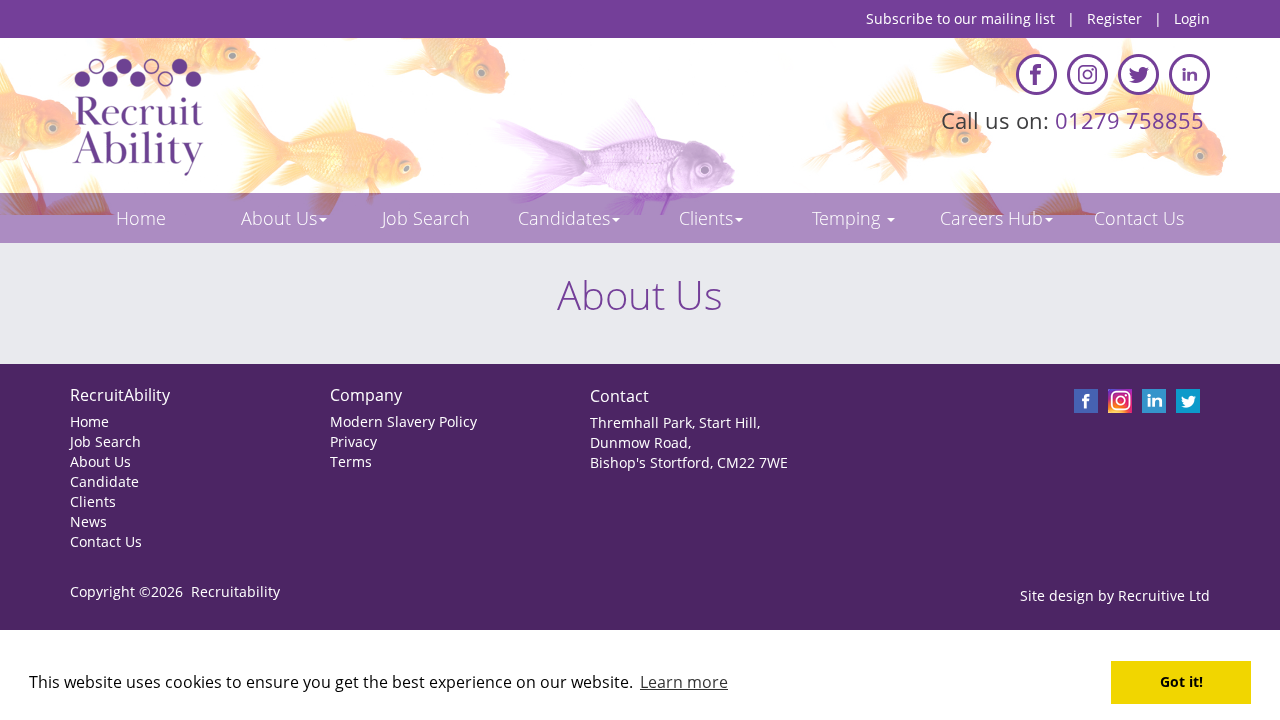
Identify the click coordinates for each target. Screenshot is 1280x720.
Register (1114, 18)
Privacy (353, 441)
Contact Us (106, 541)
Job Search (105, 441)
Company (366, 395)
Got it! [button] (1181, 681)
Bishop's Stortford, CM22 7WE (689, 462)
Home (89, 421)
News (88, 521)
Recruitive (1151, 595)
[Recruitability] (347, 115)
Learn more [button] (684, 682)
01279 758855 (1132, 120)
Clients (93, 501)
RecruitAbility (120, 395)
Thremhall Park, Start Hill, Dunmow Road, (675, 432)
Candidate (104, 481)
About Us (100, 461)
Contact (619, 396)
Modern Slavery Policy (403, 421)
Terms (351, 461)
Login (1192, 18)
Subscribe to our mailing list (960, 18)
